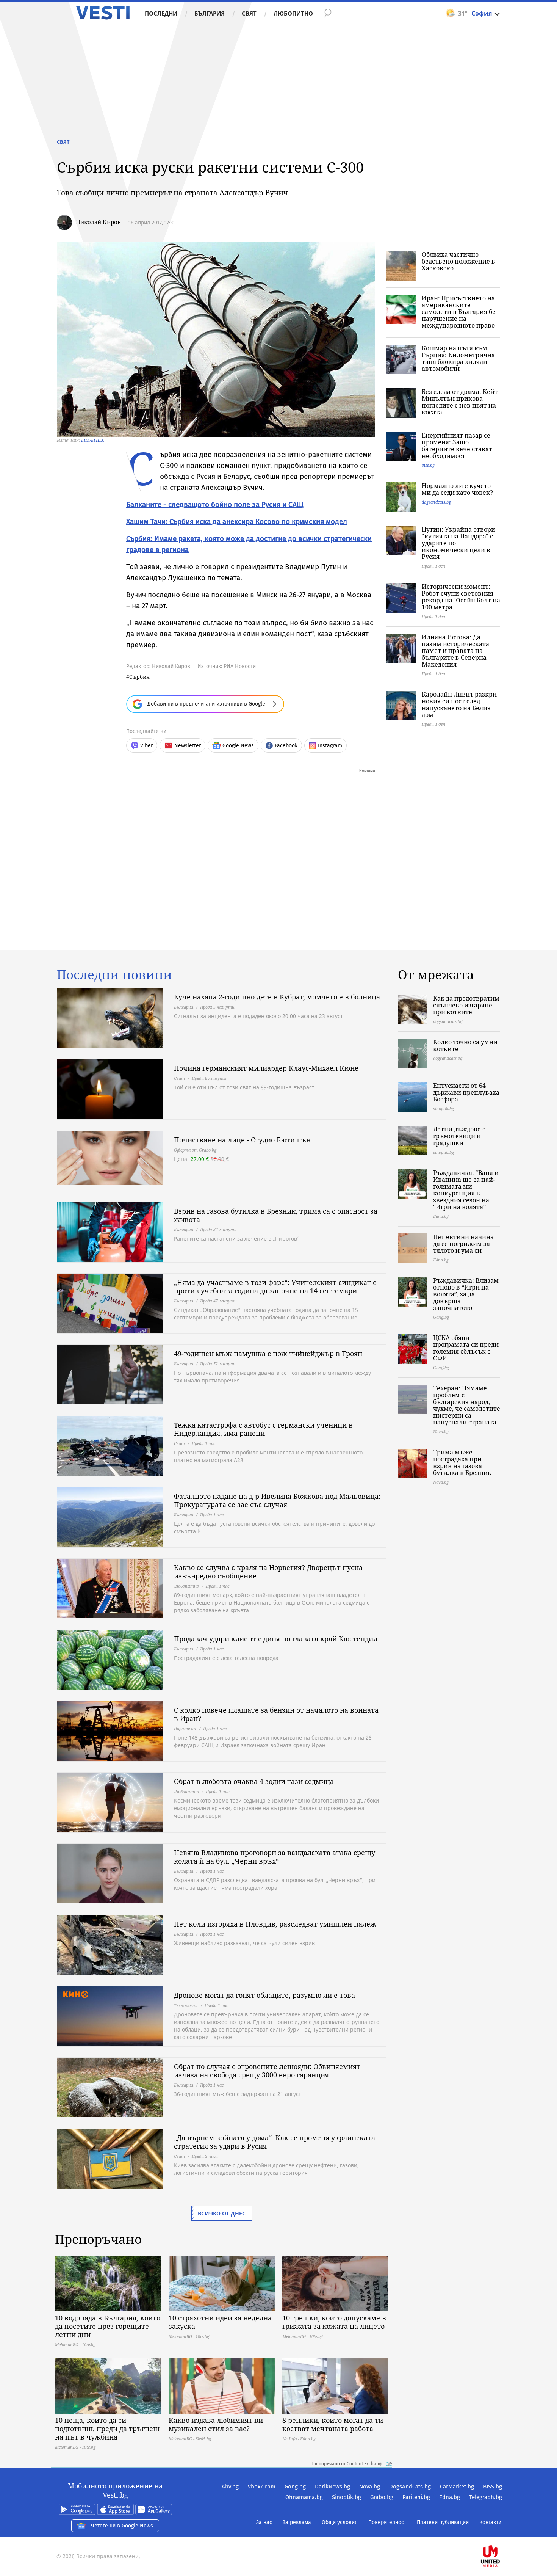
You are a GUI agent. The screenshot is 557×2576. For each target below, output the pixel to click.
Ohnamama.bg (304, 2497)
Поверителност (387, 2522)
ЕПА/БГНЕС (93, 440)
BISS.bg (493, 2487)
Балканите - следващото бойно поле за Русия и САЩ (215, 504)
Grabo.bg (382, 2497)
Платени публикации (443, 2522)
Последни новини (114, 975)
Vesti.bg (103, 13)
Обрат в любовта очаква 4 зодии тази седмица (254, 1781)
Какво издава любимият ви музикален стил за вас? (216, 2424)
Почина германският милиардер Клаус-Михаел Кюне (266, 1068)
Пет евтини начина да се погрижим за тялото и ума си (463, 1244)
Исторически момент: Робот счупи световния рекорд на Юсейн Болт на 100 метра (461, 597)
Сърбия (139, 677)
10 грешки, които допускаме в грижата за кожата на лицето (334, 2322)
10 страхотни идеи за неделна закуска (220, 2322)
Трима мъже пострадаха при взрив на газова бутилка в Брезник (462, 1462)
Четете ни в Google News (122, 2526)
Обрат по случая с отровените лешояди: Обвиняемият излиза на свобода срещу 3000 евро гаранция (267, 2071)
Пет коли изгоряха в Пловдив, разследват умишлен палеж (275, 1924)
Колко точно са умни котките (465, 1045)
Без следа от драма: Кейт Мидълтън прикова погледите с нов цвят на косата (460, 402)
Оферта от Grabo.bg (195, 1150)
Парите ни (185, 1728)
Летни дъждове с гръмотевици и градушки (459, 1136)
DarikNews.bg (332, 2487)
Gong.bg (295, 2487)
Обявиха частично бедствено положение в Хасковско (458, 261)
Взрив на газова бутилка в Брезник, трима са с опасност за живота (276, 1215)
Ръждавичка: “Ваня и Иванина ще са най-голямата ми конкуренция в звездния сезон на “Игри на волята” (466, 1190)
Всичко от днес (222, 2213)
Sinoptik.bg (347, 2497)
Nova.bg (370, 2487)
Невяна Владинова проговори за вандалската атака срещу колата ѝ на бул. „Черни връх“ (275, 1857)
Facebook (286, 746)
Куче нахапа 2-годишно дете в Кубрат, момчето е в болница (277, 997)
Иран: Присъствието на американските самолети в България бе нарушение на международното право (459, 312)
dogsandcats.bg (436, 502)
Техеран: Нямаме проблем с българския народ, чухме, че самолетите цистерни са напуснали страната (467, 1405)
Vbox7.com (262, 2487)
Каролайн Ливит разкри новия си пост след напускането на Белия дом (459, 704)
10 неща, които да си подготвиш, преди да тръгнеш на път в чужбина (107, 2429)
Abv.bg (230, 2487)
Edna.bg (450, 2497)
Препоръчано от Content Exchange (347, 2464)
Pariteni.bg (416, 2497)
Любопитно (293, 13)
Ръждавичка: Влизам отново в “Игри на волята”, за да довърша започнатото (466, 1294)
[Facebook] (501, 2532)
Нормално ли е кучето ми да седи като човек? (457, 489)
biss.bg (428, 465)
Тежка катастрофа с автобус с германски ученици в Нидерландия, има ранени (263, 1429)
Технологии (186, 2005)
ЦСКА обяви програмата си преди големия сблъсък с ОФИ (466, 1348)
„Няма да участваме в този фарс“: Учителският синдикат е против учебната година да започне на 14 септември (275, 1286)
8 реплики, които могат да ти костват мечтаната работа (333, 2424)
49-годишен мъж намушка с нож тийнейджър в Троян (268, 1354)
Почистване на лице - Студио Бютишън (242, 1140)
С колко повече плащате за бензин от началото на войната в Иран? (276, 1714)
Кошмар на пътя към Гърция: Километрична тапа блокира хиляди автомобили (458, 358)
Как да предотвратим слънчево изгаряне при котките (466, 1005)
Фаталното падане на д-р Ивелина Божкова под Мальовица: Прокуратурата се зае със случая (277, 1500)
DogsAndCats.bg (410, 2487)
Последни (161, 13)
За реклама (297, 2522)
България (210, 13)
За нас (264, 2522)
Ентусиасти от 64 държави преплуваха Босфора (466, 1092)
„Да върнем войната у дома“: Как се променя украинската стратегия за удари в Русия (275, 2142)
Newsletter (188, 746)
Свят (249, 13)
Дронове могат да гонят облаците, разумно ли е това (264, 1995)
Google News (238, 746)
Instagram (330, 746)
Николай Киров (98, 222)
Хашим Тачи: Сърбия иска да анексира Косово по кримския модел (237, 522)
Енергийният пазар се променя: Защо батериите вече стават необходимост (457, 446)
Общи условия (340, 2522)
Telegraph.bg (486, 2497)
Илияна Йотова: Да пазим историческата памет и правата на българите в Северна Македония (455, 651)
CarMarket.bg (457, 2487)
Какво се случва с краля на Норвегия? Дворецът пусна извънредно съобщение (268, 1572)
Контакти (490, 2522)
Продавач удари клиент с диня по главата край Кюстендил (276, 1639)
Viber (146, 746)
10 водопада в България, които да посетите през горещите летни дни (108, 2326)
